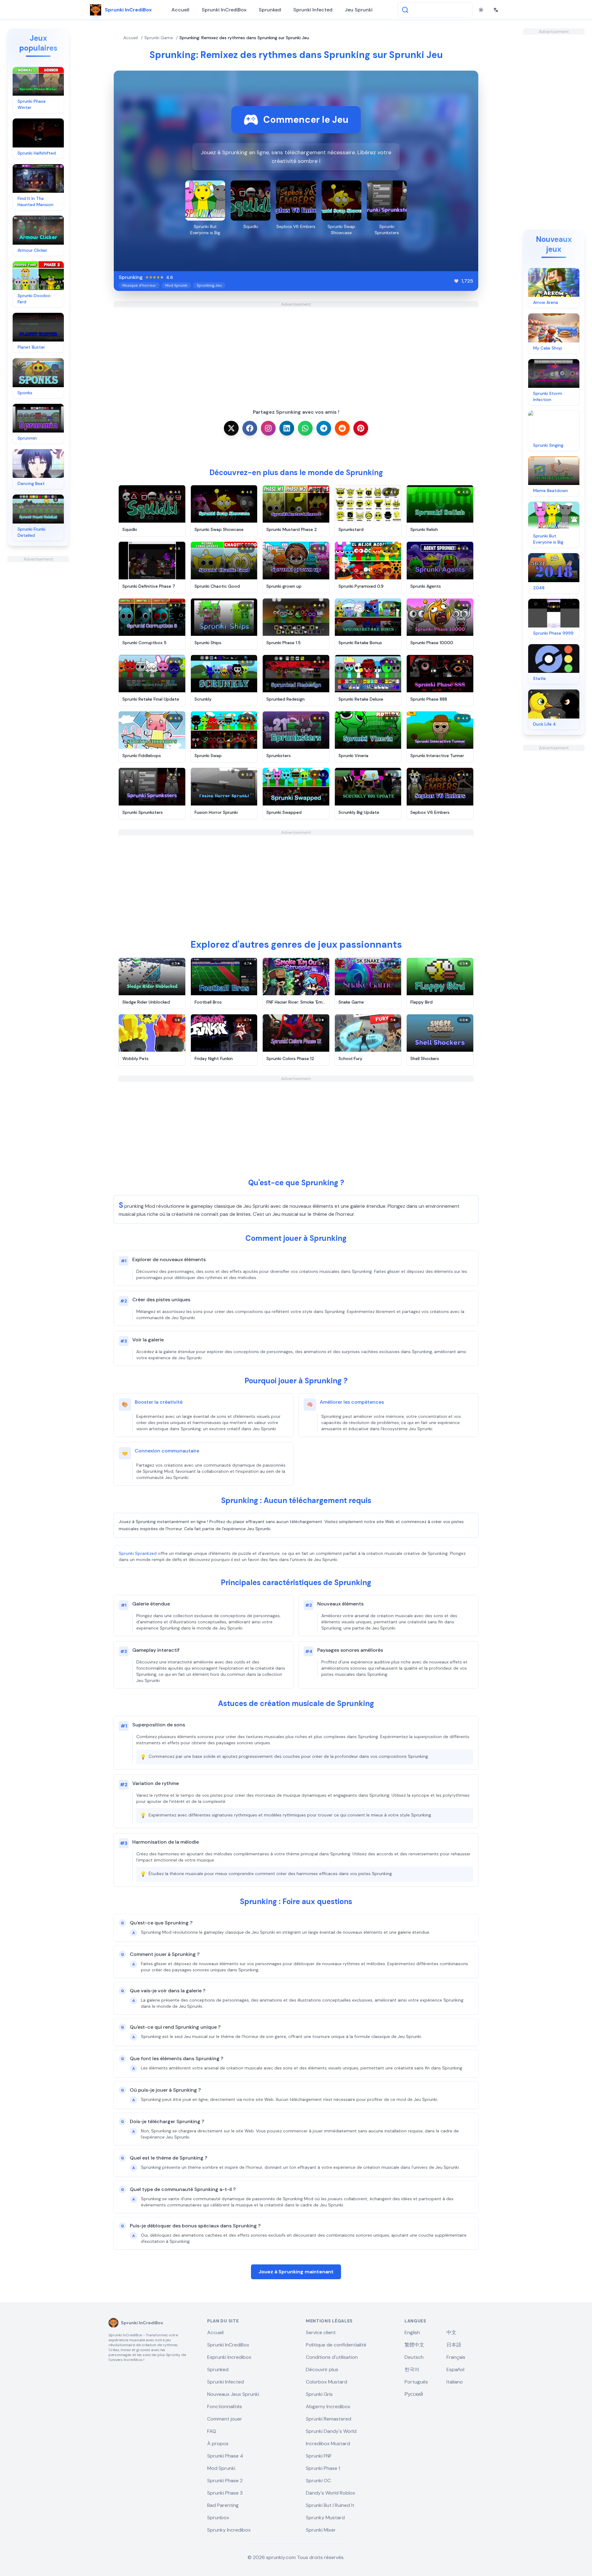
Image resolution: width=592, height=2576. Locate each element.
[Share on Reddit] (342, 428)
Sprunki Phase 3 (225, 2493)
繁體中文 (414, 2345)
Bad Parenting (223, 2505)
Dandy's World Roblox (331, 2493)
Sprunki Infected (313, 10)
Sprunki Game (159, 38)
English (412, 2332)
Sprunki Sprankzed (138, 1553)
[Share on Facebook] (250, 428)
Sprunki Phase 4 (225, 2456)
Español (455, 2369)
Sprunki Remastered (329, 2419)
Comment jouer (225, 2419)
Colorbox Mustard (327, 2382)
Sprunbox (218, 2518)
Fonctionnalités (225, 2406)
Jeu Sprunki (359, 10)
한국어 (412, 2369)
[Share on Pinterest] (361, 428)
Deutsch (414, 2357)
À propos (218, 2443)
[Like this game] (456, 281)
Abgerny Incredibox (328, 2406)
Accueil (180, 10)
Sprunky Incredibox (229, 2530)
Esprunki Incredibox (229, 2357)
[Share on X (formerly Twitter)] (231, 428)
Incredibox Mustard (328, 2443)
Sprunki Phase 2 (225, 2481)
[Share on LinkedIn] (287, 428)
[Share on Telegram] (324, 428)
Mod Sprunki (221, 2468)
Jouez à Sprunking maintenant (296, 2272)
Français (456, 2357)
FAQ (212, 2431)
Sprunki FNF (319, 2456)
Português (416, 2382)
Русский (414, 2394)
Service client (321, 2332)
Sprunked (270, 10)
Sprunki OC (318, 2481)
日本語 (454, 2345)
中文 (451, 2332)
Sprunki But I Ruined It (330, 2505)
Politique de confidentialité (336, 2345)
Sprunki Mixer (321, 2530)
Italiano (455, 2382)
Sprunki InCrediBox (224, 10)
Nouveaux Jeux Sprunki (233, 2394)
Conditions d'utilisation (332, 2357)
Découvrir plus (322, 2369)
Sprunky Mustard (325, 2518)
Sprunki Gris (319, 2394)
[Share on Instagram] (268, 428)
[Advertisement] (38, 655)
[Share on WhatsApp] (305, 428)
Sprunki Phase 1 (323, 2468)
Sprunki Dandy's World (331, 2431)
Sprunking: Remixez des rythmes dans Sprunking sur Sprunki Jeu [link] (244, 38)
